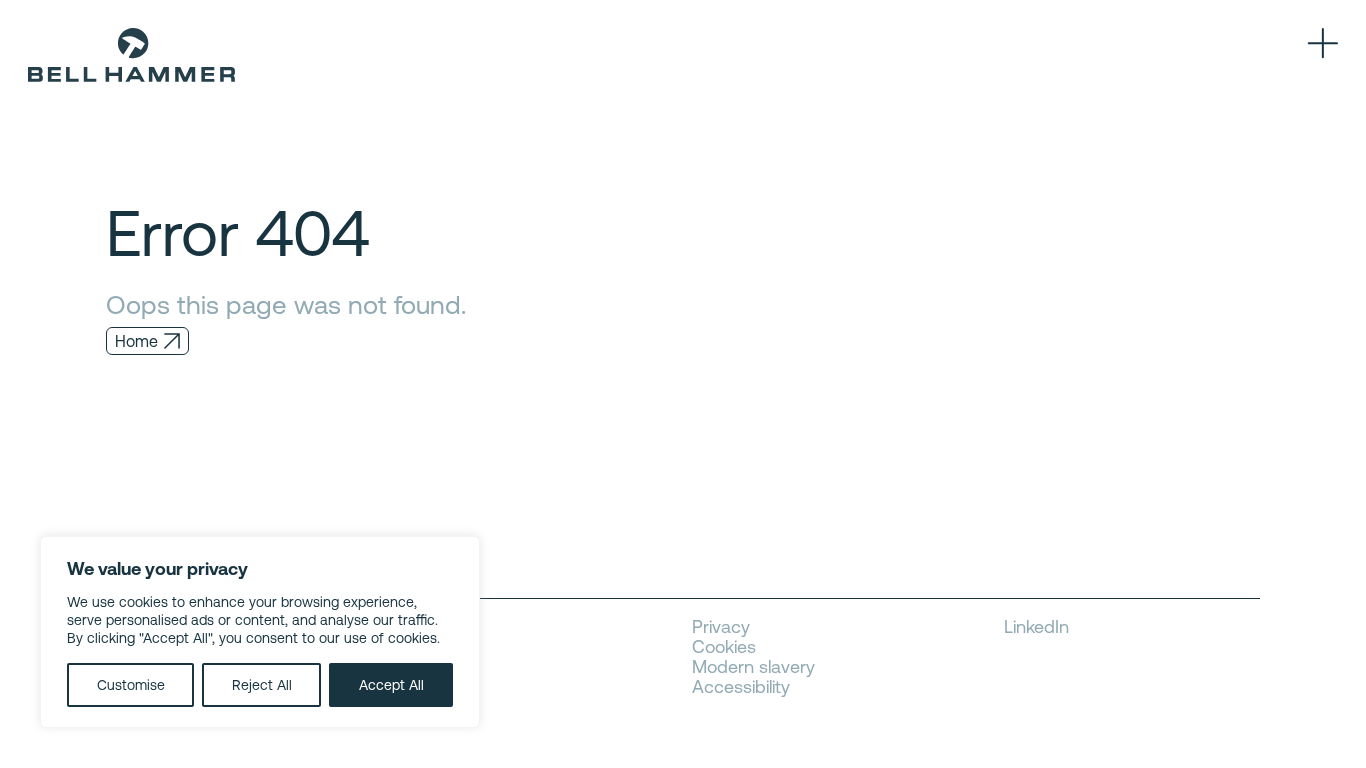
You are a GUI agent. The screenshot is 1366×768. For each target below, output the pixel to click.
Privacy (721, 627)
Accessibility (741, 687)
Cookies (724, 647)
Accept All (391, 685)
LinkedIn (1036, 627)
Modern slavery (753, 667)
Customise (131, 685)
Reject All (262, 685)
